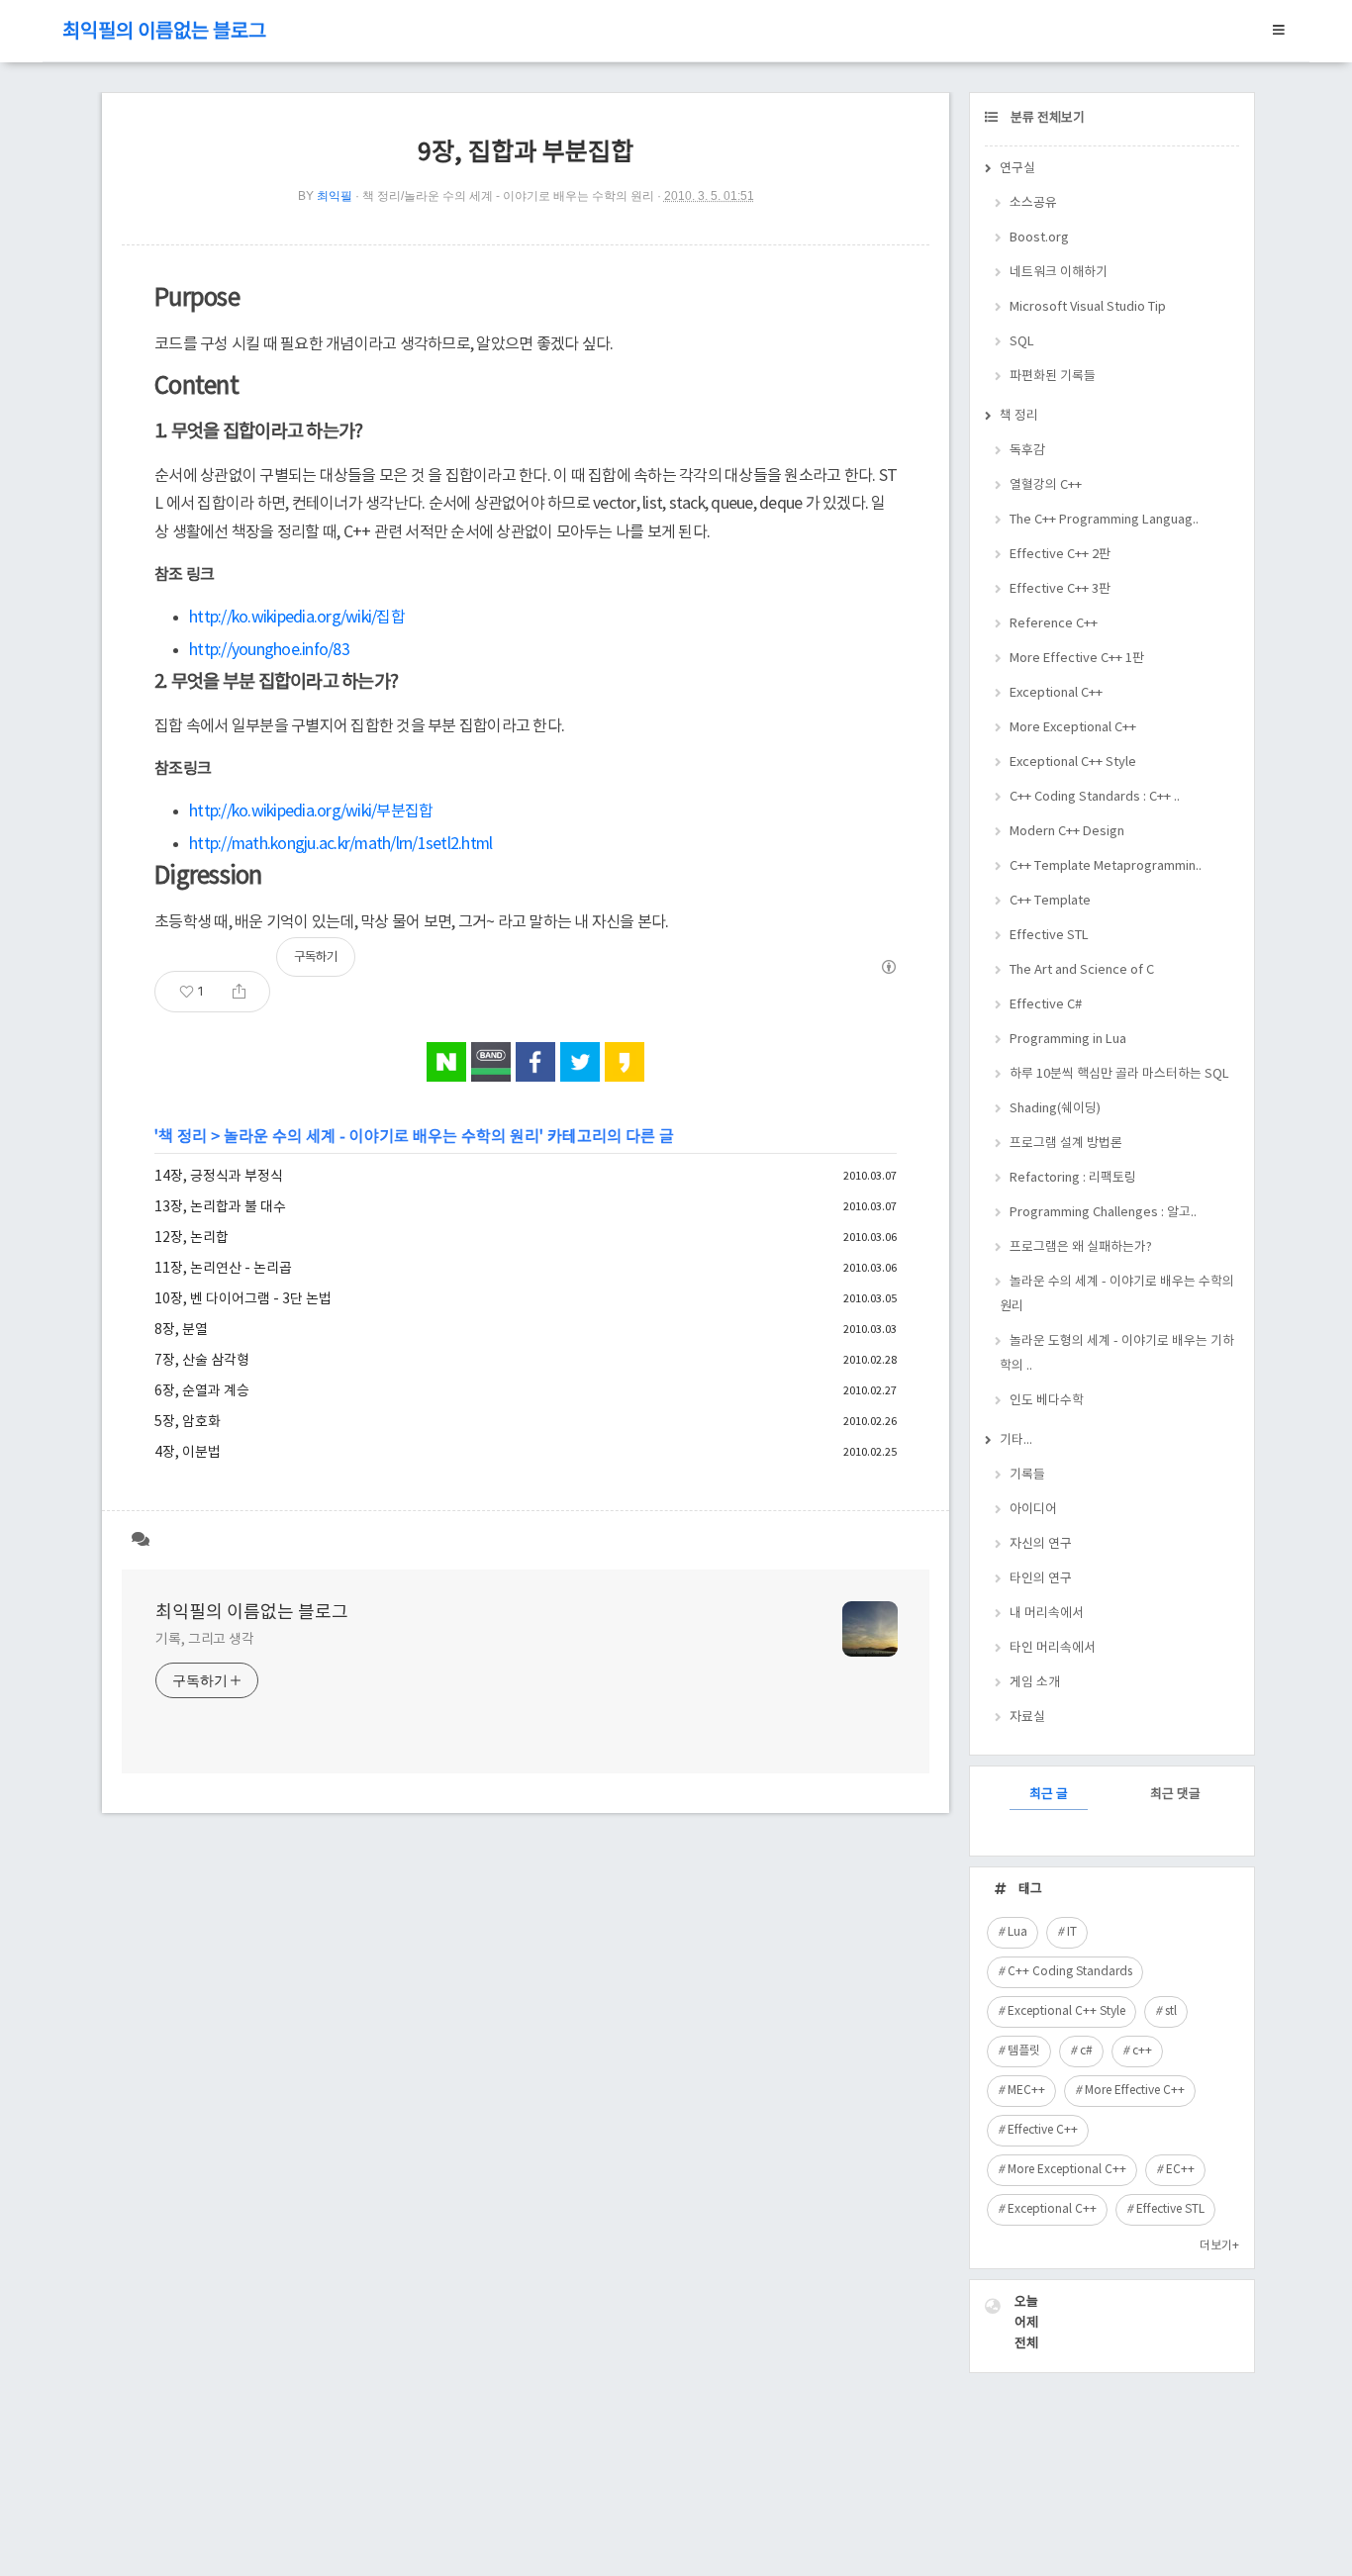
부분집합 (404, 811)
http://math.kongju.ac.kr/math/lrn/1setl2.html (340, 844)
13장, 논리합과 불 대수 (220, 1207)
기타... (1016, 1440)
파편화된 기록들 (1053, 377)
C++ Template (1050, 901)
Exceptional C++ (1056, 693)
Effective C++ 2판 (1060, 555)
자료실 (1027, 1717)
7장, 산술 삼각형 (202, 1361)
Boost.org (1039, 238)
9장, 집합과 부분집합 (526, 153)
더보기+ (1219, 2246)
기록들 (1027, 1475)
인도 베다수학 (1047, 1401)
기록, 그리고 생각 (205, 1640)
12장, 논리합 (192, 1238)
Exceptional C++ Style (1073, 763)
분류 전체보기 (1046, 118)
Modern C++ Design (1067, 832)
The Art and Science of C (1082, 970)
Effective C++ (1043, 2130)
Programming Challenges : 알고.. (1103, 1213)
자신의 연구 (1041, 1544)
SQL (1022, 342)
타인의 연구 (1041, 1579)
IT (1072, 1932)
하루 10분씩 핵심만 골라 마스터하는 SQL (1119, 1074)
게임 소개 (1035, 1683)
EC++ (1180, 2170)
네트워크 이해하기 (1059, 273)
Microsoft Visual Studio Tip (1088, 307)
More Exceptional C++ (1073, 728)
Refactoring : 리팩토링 (1073, 1178)
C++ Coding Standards (1070, 1972)
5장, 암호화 (188, 1422)
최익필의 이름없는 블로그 (164, 32)
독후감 (1027, 451)
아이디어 (1033, 1510)
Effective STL (1049, 936)
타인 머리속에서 (1053, 1648)
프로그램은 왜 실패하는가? (1081, 1247)
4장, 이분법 (188, 1453)
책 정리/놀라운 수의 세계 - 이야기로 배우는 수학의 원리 (508, 196)
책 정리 (183, 1137)
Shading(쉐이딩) (1055, 1109)
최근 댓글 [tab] (1175, 1795)
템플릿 (1024, 2051)
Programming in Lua (1068, 1040)
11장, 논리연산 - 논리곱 (223, 1269)
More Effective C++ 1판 (1077, 659)
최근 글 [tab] (1049, 1795)
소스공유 (1033, 203)
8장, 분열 (181, 1330)
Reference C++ (1054, 624)
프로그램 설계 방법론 (1066, 1144)
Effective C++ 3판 (1060, 589)
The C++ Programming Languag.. (1104, 520)
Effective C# (1046, 1005)
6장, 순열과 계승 (202, 1391)
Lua (1017, 1932)
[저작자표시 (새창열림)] (888, 967)
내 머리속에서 (1047, 1614)
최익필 (335, 196)
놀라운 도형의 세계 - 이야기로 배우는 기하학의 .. (1117, 1354)
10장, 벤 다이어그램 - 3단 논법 (243, 1299)
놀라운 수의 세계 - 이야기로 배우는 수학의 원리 (382, 1137)
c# (1086, 2051)
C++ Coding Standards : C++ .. (1095, 797)
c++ (1142, 2051)
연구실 (1017, 169)
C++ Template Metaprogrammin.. (1106, 866)
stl (1171, 2011)
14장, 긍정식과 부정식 (219, 1177)
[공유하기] (239, 992)
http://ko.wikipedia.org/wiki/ (283, 811)
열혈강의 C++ (1046, 485)
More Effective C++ (1135, 2091)
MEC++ (1026, 2091)
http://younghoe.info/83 (269, 650)
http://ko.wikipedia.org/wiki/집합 (297, 618)
